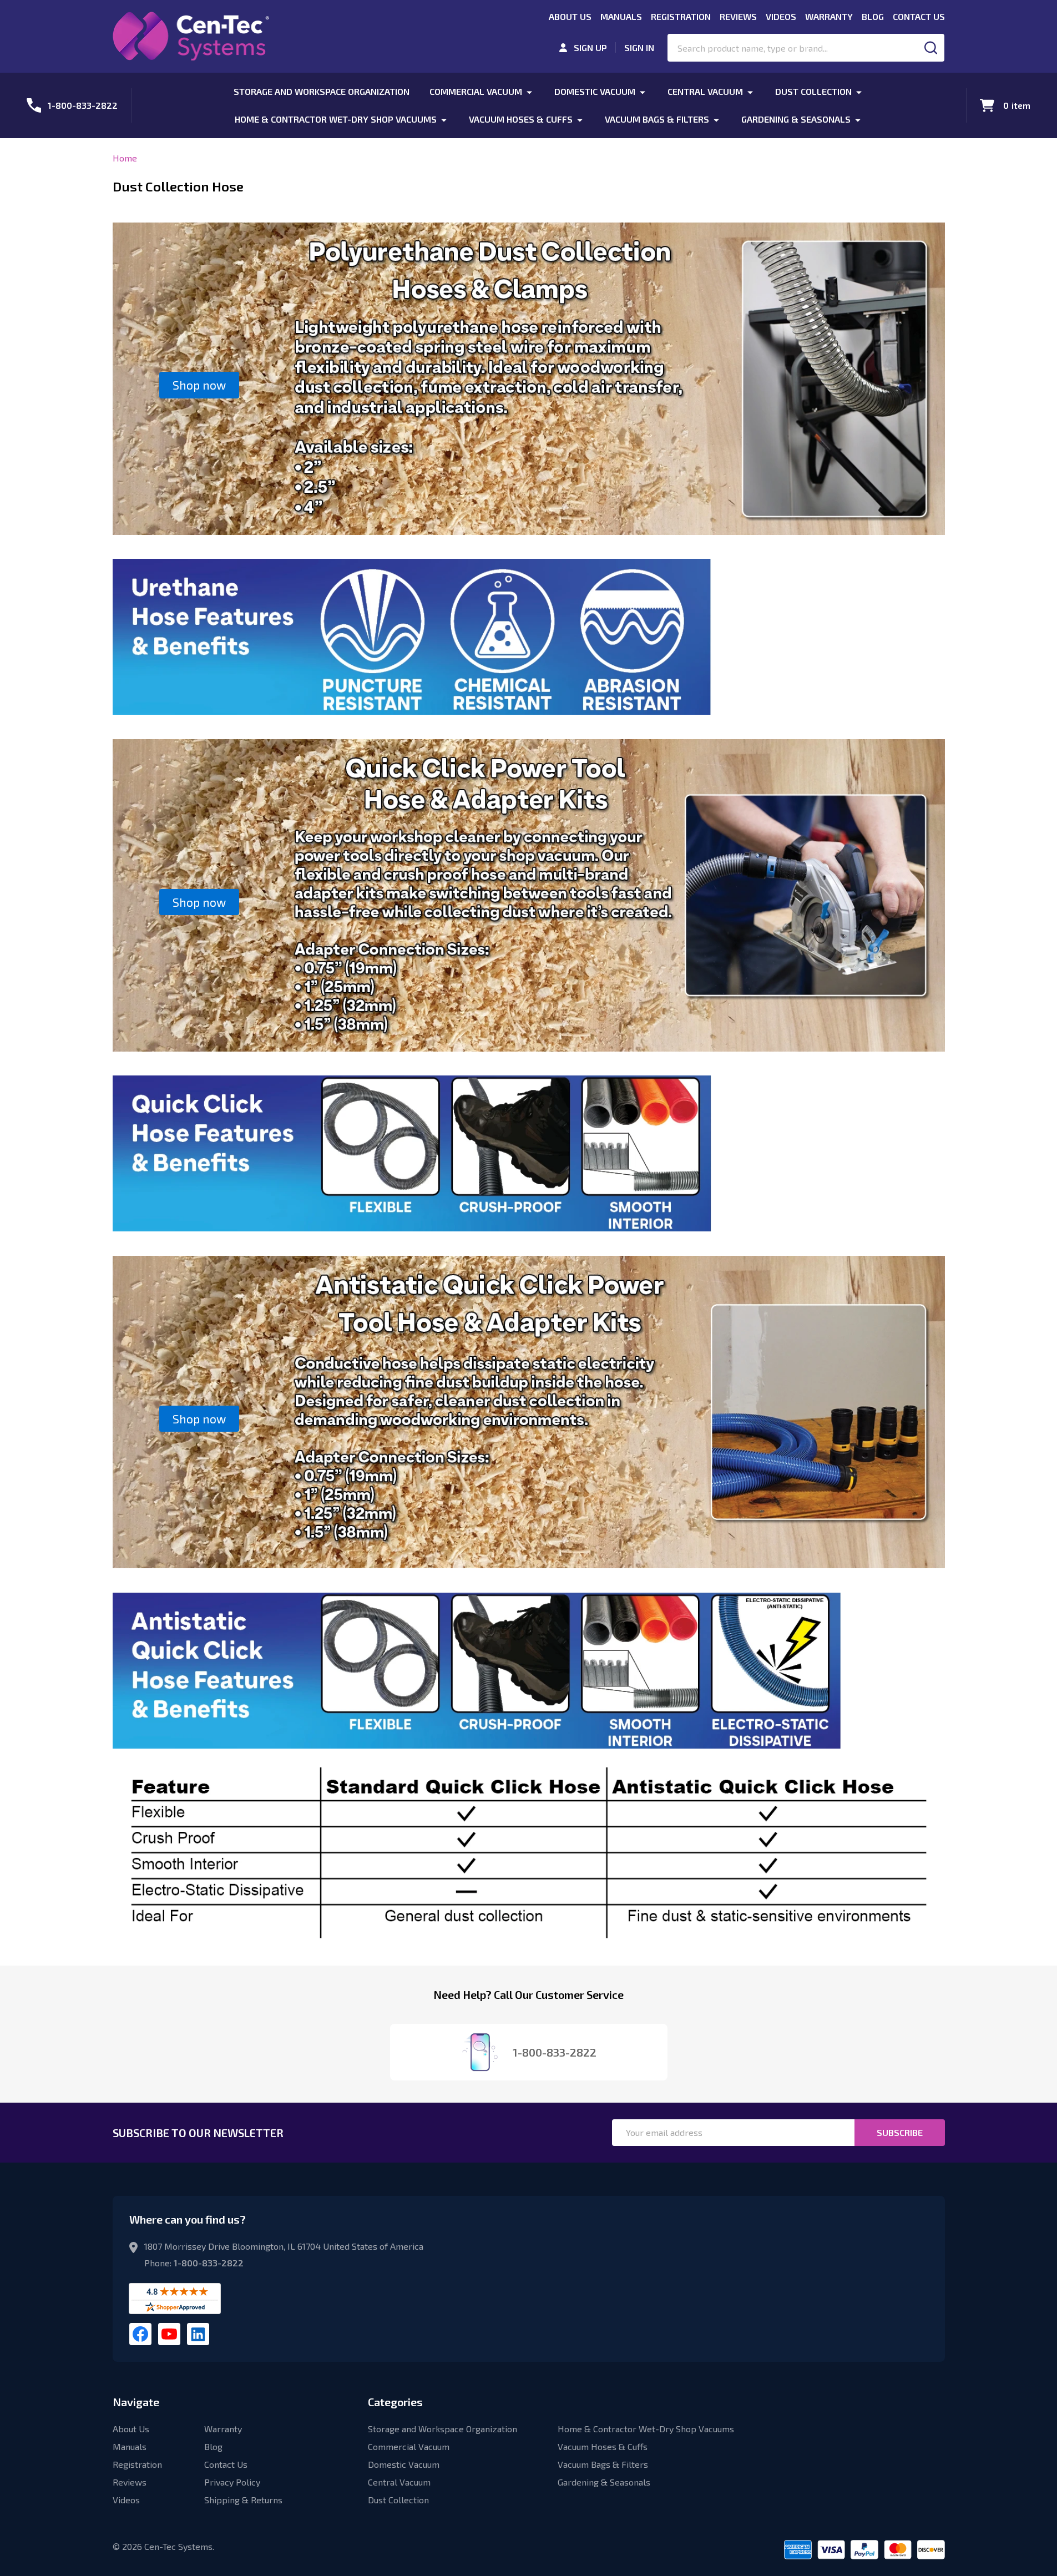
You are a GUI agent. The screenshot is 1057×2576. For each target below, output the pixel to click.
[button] (199, 385)
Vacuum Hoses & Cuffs (521, 119)
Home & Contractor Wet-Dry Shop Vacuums (336, 119)
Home (125, 158)
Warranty (829, 16)
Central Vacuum (705, 91)
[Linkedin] (198, 2334)
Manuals (621, 16)
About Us (570, 16)
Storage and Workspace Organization (322, 91)
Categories (395, 2402)
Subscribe (900, 2132)
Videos (781, 16)
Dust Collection (813, 91)
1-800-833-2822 (209, 2263)
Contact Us (919, 16)
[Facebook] (140, 2334)
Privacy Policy (232, 2482)
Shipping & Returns (243, 2500)
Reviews (738, 16)
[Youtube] (169, 2334)
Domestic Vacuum (595, 91)
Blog (873, 16)
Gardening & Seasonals (796, 119)
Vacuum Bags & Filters (657, 119)
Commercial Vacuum (476, 91)
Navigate (136, 2402)
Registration (681, 16)
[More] (529, 91)
